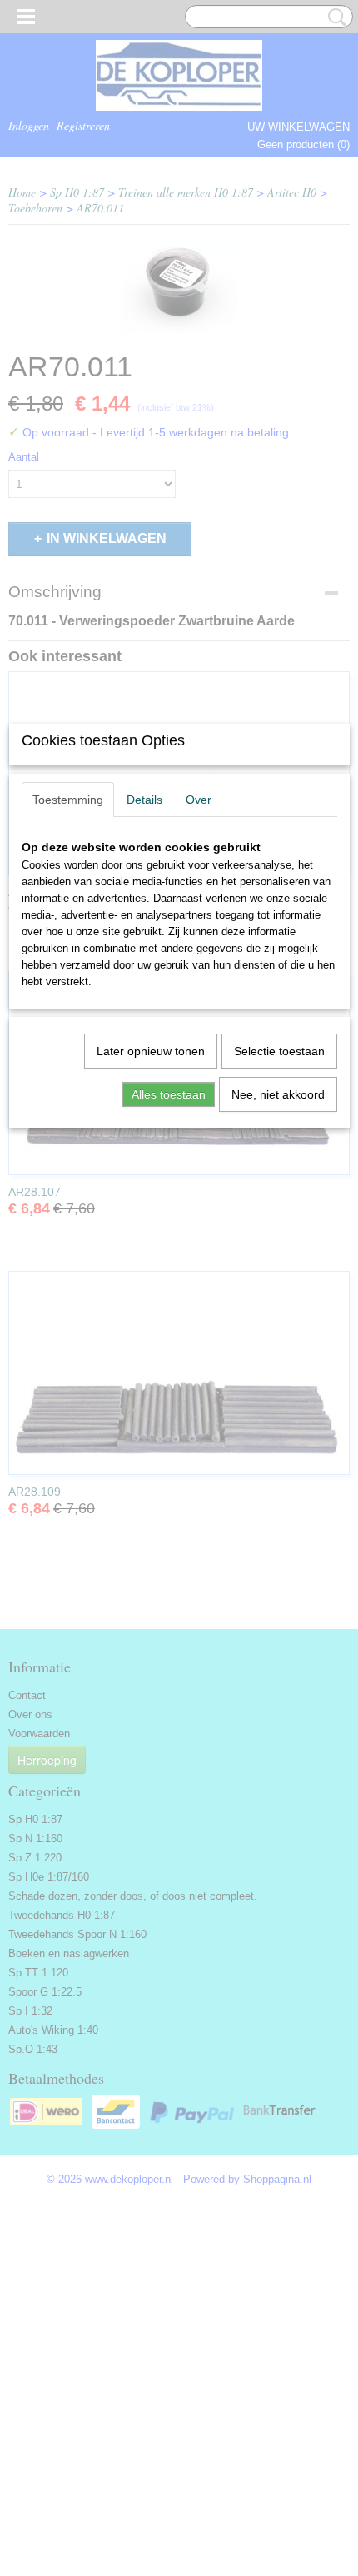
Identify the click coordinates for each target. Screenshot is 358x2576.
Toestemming (68, 800)
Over (199, 800)
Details (144, 800)
